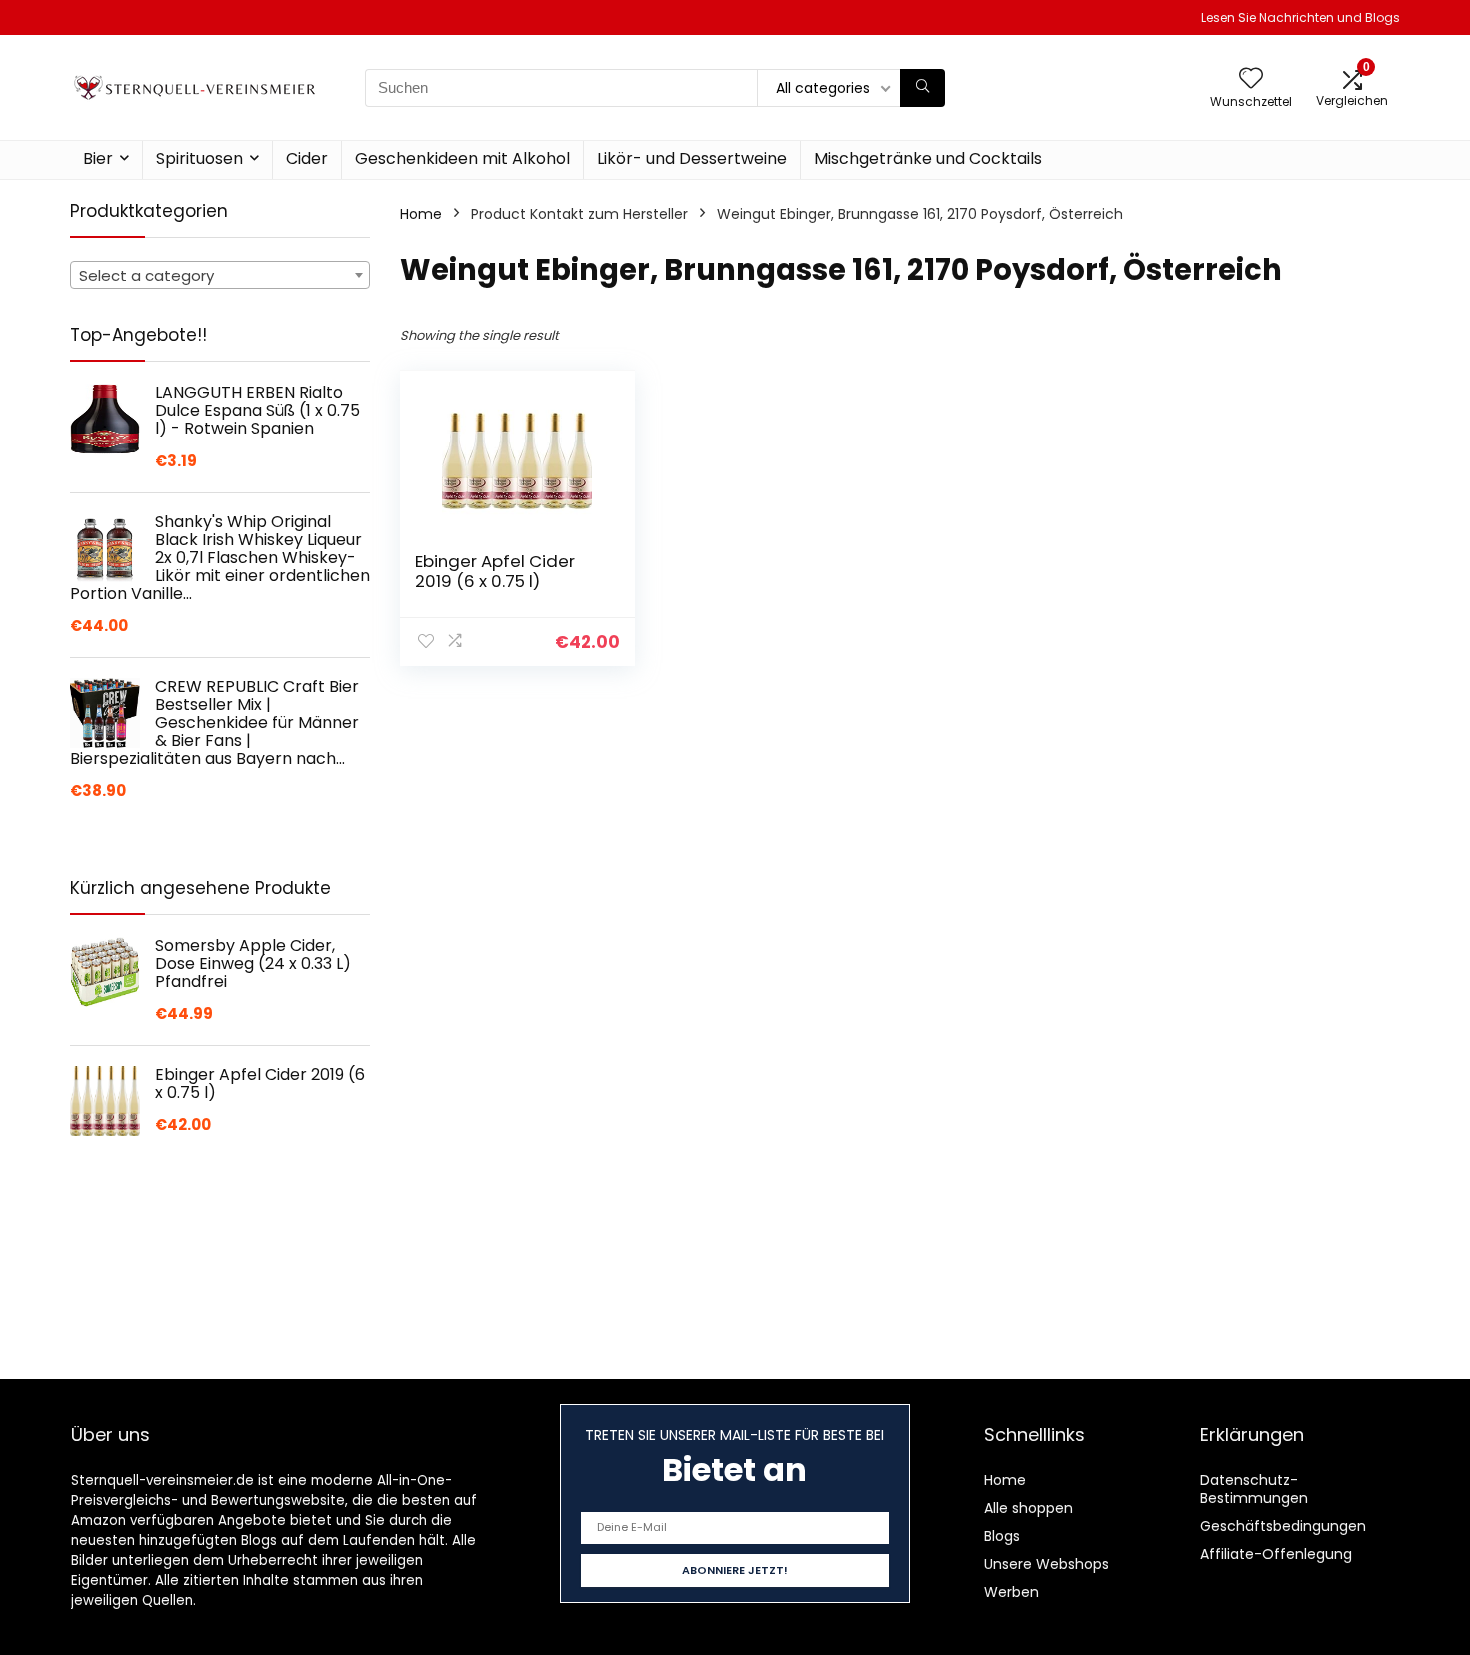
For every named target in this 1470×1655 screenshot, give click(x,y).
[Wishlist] (1251, 79)
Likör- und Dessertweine (692, 158)
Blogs (1002, 1536)
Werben (1011, 1592)
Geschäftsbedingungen (1283, 1526)
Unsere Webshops (1046, 1564)
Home (421, 214)
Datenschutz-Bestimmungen (1254, 1489)
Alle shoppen (1028, 1508)
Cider (307, 158)
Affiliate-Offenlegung (1276, 1554)
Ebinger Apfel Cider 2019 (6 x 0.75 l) (495, 571)
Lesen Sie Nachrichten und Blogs (1300, 17)
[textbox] (220, 276)
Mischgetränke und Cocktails (928, 158)
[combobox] (220, 275)
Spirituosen (199, 158)
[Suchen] (922, 88)
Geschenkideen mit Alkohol (462, 158)
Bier (98, 158)
